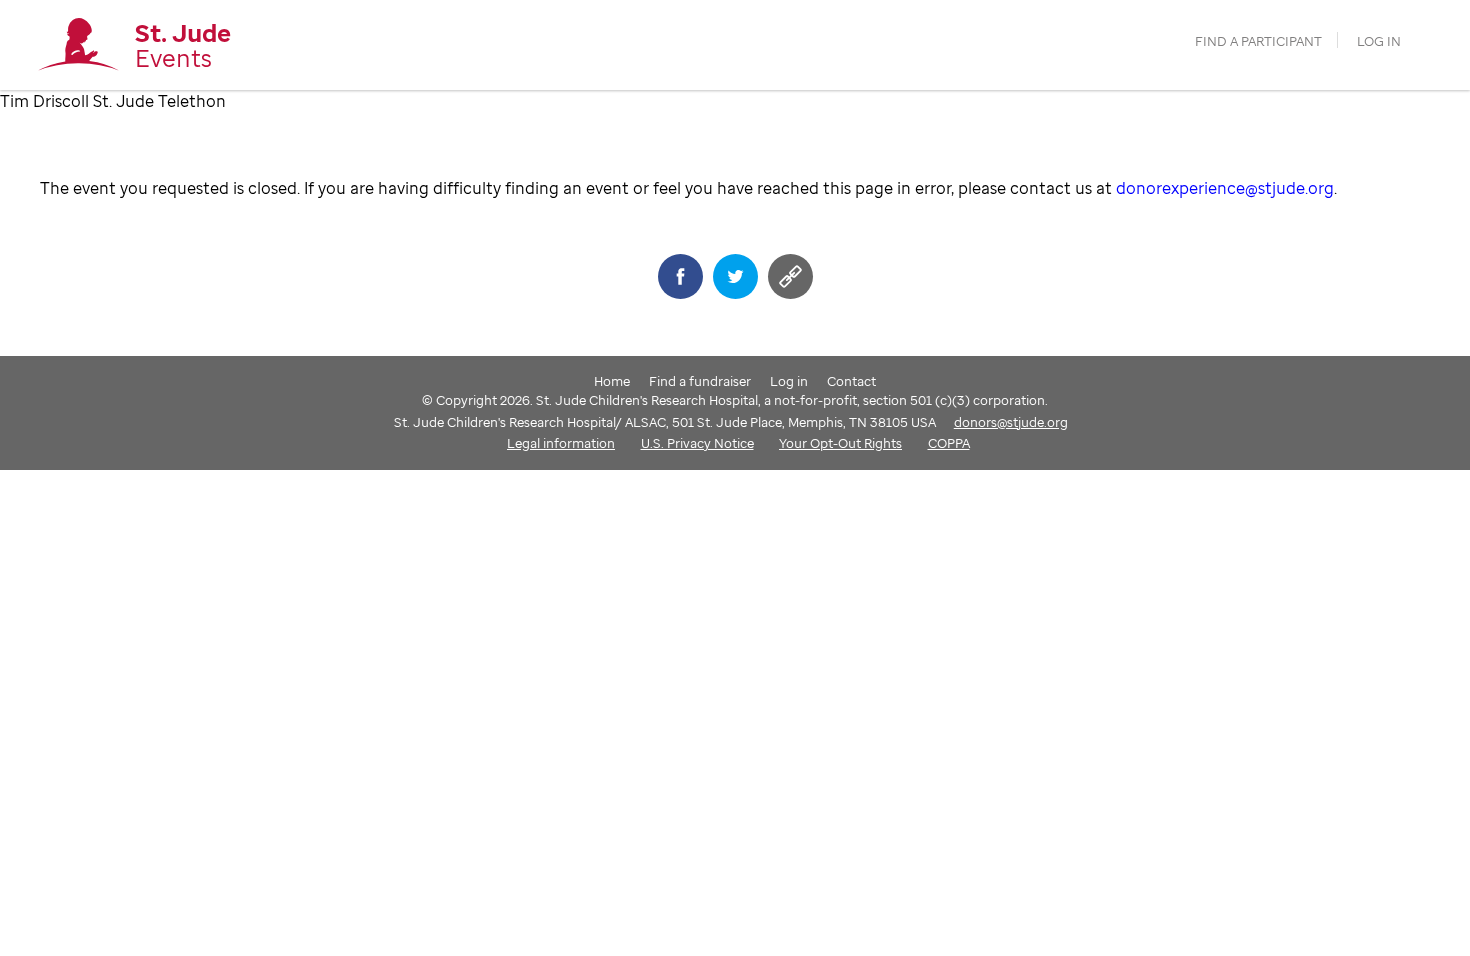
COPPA (949, 443)
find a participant (1258, 41)
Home (612, 381)
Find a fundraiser (700, 381)
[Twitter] (735, 276)
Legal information (561, 443)
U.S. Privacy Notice (697, 443)
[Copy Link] (790, 276)
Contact (851, 381)
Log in (1379, 41)
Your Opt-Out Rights (840, 443)
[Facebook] (680, 276)
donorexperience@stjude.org (1225, 188)
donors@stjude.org (1011, 422)
